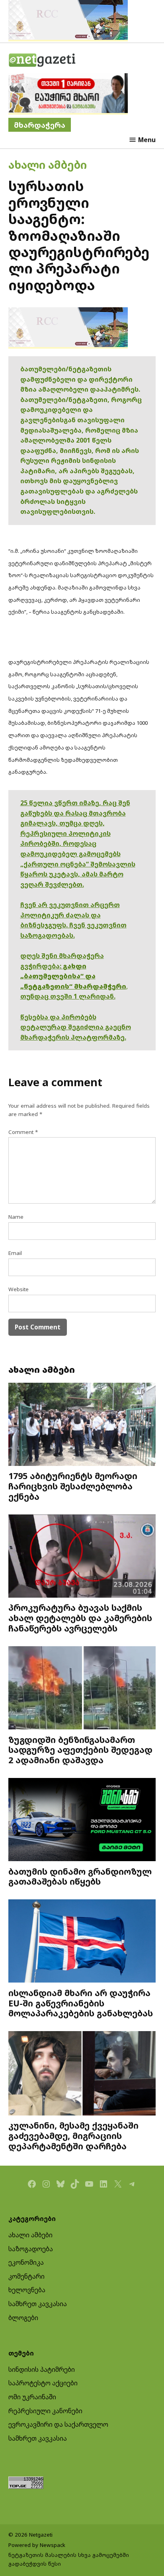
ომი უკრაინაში (32, 2397)
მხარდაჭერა (40, 125)
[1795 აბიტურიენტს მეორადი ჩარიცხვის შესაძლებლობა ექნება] (82, 1425)
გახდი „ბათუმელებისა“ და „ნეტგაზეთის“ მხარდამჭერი (73, 976)
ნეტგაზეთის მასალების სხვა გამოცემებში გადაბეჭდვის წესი (69, 2559)
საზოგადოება (31, 2249)
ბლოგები (23, 2318)
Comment (23, 1132)
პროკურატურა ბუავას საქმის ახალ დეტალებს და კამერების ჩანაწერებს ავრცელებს (80, 1618)
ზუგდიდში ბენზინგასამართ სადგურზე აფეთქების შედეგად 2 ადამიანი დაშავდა (80, 1750)
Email (15, 1253)
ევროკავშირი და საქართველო (58, 2424)
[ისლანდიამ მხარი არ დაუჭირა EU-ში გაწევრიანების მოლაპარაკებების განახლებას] (82, 1942)
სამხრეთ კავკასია (38, 2304)
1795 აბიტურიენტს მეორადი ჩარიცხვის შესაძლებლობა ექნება (73, 1486)
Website (19, 1289)
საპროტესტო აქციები (43, 2383)
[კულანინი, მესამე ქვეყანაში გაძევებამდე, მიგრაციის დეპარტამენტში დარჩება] (82, 2074)
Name (16, 1217)
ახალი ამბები (48, 165)
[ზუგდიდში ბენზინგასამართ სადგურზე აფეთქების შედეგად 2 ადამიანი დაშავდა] (82, 1689)
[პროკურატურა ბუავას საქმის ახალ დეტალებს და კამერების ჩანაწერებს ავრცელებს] (82, 1557)
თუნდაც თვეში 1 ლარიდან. (68, 996)
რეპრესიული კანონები (45, 2411)
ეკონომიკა (26, 2262)
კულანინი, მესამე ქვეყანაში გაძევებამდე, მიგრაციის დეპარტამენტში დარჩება (73, 2136)
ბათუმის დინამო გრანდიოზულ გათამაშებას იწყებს (80, 1876)
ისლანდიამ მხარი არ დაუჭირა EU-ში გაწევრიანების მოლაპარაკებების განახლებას (81, 2003)
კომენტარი (26, 2276)
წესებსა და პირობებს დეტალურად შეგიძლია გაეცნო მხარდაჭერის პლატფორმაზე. (76, 1027)
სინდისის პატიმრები (42, 2369)
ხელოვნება (27, 2290)
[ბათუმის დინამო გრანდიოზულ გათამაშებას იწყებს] (82, 1821)
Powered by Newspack (37, 2545)
